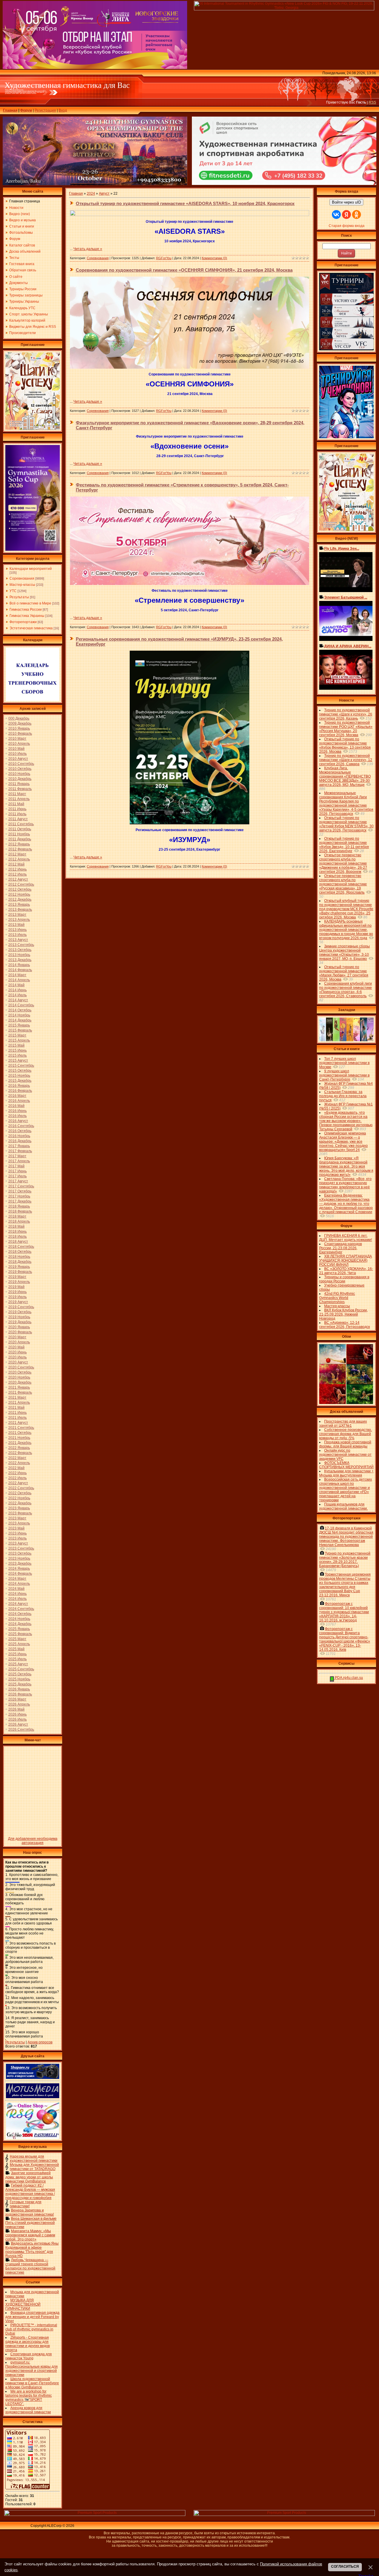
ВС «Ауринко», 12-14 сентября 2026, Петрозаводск (345, 1325)
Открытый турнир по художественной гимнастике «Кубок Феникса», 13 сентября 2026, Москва (345, 745)
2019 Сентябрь (21, 1307)
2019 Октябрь (20, 1312)
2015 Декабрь (20, 1081)
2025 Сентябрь (21, 1669)
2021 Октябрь (20, 1433)
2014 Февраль (20, 970)
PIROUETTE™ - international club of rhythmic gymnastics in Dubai (31, 2329)
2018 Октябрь (20, 1252)
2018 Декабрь (20, 1262)
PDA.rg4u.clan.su (349, 1678)
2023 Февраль (20, 1513)
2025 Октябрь (20, 1674)
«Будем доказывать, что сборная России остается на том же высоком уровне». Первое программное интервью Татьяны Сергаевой (346, 1121)
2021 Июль (17, 1418)
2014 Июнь (17, 990)
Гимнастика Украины (27, 616)
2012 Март (17, 854)
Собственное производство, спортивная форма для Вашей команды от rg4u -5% (346, 1434)
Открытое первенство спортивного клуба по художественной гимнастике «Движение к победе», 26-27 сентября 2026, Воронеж (343, 863)
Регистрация (45, 110)
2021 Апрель (19, 1403)
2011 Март (17, 794)
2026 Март (17, 1699)
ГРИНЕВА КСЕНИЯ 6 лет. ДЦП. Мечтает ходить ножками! (346, 1238)
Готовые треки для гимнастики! (26, 2204)
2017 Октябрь (20, 1191)
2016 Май (16, 1106)
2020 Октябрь (20, 1372)
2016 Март (17, 1096)
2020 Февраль (20, 1332)
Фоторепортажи (23, 622)
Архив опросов (40, 2042)
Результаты (19, 597)
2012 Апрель (19, 859)
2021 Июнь (17, 1413)
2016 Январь (19, 1086)
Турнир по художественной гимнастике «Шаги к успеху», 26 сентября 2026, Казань (346, 714)
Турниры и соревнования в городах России (344, 1279)
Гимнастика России (26, 610)
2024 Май (16, 1589)
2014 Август (18, 1000)
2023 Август (18, 1543)
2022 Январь (19, 1448)
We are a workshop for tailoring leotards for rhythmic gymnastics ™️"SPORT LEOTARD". (29, 2398)
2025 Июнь (17, 1654)
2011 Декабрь (20, 839)
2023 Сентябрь (21, 1548)
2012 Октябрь (20, 889)
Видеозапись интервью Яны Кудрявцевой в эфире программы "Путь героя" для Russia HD (32, 2250)
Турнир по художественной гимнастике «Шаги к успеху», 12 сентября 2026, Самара (346, 760)
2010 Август (18, 759)
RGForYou (164, 258)
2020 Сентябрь (21, 1367)
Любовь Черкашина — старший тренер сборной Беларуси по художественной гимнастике (30, 2266)
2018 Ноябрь (19, 1257)
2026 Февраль (20, 1694)
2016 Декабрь (20, 1141)
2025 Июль (17, 1659)
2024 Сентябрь (21, 1609)
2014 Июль (17, 995)
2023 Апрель (19, 1523)
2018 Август (18, 1242)
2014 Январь (19, 965)
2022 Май (16, 1468)
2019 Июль (17, 1297)
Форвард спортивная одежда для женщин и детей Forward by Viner (32, 2317)
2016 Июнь (17, 1111)
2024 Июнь (17, 1594)
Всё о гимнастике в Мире (30, 603)
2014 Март (17, 975)
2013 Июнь (17, 930)
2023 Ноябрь (19, 1558)
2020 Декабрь (20, 1382)
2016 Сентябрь (21, 1126)
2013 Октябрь (20, 950)
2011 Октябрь (20, 829)
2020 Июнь (17, 1352)
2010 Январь (19, 728)
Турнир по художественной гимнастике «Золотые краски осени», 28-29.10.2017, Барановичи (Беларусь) (345, 1560)
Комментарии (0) (214, 258)
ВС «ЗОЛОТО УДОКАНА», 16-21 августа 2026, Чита (346, 1271)
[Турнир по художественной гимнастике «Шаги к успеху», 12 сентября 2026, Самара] (33, 428)
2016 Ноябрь (19, 1136)
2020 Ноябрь (19, 1377)
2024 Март (17, 1579)
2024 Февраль (20, 1574)
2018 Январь (19, 1206)
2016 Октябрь (20, 1131)
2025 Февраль (20, 1634)
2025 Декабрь (20, 1684)
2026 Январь (19, 1689)
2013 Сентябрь (21, 945)
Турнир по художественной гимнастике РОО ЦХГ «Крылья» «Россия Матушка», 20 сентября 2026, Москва (346, 729)
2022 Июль (17, 1478)
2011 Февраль (20, 789)
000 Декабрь (19, 718)
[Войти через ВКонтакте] (336, 215)
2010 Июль (17, 754)
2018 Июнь (17, 1231)
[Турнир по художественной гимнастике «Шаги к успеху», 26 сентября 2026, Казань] (346, 530)
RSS (372, 102)
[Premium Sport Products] (95, 2515)
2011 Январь (19, 784)
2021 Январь (19, 1387)
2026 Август (18, 1724)
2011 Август (18, 819)
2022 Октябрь (20, 1493)
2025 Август (18, 1664)
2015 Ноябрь (19, 1076)
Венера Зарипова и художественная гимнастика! (30, 2212)
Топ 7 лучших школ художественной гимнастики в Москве (344, 1063)
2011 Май (16, 804)
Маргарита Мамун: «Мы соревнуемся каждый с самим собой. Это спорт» (30, 2235)
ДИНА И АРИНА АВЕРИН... (348, 646)
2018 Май (16, 1226)
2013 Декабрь (20, 960)
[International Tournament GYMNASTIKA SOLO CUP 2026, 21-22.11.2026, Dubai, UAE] (33, 550)
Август (104, 194)
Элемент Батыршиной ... (346, 597)
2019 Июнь (17, 1292)
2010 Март (17, 739)
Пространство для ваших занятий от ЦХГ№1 (343, 1424)
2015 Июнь (17, 1050)
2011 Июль (17, 814)
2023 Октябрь (20, 1553)
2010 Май (16, 749)
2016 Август (18, 1121)
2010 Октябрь (20, 769)
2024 (91, 194)
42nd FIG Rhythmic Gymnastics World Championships (337, 1298)
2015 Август (18, 1060)
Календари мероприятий (31, 569)
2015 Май (16, 1045)
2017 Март (17, 1156)
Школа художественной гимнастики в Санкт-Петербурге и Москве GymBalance (32, 2383)
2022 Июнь (17, 1473)
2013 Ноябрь (19, 955)
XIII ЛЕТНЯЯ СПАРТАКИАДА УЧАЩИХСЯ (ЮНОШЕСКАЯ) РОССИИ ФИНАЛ (346, 1260)
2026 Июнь (17, 1714)
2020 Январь (19, 1327)
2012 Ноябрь (19, 894)
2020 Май (16, 1347)
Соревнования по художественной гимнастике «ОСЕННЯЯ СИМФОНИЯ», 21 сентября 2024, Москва (184, 270)
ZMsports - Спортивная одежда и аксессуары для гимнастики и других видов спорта (28, 2344)
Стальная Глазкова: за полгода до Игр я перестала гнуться (343, 1096)
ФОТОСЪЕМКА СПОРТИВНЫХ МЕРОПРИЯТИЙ (346, 1465)
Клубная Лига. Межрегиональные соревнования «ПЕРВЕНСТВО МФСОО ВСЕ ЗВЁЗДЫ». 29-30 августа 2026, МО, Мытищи (345, 776)
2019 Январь (19, 1267)
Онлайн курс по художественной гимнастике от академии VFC (345, 1455)
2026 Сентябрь (21, 1729)
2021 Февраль (20, 1392)
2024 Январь (19, 1569)
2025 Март (17, 1639)
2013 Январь (19, 905)
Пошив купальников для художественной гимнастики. (343, 1506)
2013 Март (17, 915)
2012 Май (16, 864)
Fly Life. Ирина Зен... (342, 549)
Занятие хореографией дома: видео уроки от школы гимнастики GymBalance (29, 2177)
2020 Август (18, 1362)
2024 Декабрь (20, 1624)
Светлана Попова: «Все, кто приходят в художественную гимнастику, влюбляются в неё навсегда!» (345, 1185)
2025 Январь (19, 1629)
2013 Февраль (20, 910)
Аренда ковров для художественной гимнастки (28, 2410)
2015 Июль (17, 1055)
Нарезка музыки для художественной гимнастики (34, 2159)
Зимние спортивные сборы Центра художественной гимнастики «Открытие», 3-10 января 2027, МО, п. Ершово (345, 952)
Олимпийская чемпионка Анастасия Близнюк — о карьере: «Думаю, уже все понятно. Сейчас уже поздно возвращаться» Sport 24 (343, 1142)
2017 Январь (19, 1146)
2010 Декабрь (20, 779)
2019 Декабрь (20, 1322)
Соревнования (22, 578)
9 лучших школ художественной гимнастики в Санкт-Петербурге (344, 1075)
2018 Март (17, 1216)
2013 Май (16, 925)
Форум (26, 110)
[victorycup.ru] (346, 349)
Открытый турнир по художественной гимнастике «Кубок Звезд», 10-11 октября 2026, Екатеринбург (344, 845)
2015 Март (17, 1035)
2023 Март (17, 1518)
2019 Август (18, 1302)
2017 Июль (17, 1176)
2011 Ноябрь (19, 834)
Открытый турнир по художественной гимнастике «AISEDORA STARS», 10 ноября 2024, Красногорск (185, 203)
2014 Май (16, 985)
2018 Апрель (19, 1221)
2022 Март (17, 1458)
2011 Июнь (17, 809)
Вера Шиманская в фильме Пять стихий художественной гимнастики (31, 2223)
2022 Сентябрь (21, 1488)
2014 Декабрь (20, 1020)
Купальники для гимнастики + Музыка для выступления (346, 1473)
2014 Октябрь (20, 1010)
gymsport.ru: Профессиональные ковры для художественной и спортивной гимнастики (32, 2369)
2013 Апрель (19, 920)
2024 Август (18, 1604)
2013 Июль (17, 935)
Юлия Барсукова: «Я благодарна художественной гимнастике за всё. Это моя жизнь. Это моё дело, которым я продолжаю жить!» (346, 1166)
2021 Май (16, 1408)
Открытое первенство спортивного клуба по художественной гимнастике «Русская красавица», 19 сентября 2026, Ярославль (343, 884)
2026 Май (16, 1709)
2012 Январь (19, 844)
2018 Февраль (20, 1211)
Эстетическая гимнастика (31, 628)
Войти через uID (346, 202)
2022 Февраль (20, 1453)
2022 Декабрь (20, 1503)
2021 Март (17, 1397)
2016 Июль (17, 1116)
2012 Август (18, 879)
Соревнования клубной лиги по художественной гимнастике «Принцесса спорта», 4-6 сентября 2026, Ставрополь (346, 990)
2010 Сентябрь (21, 764)
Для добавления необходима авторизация (33, 1841)
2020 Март (17, 1337)
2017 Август (18, 1181)
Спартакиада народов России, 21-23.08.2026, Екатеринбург (341, 1248)
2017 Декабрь (20, 1201)
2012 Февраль (20, 849)
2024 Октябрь (20, 1614)
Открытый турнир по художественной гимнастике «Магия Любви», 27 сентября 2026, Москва (344, 973)
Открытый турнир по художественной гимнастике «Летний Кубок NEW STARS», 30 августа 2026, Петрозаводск (346, 824)
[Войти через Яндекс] (346, 215)
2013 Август (18, 940)
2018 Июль (17, 1237)
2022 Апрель (19, 1463)
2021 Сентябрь (21, 1428)
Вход (63, 110)
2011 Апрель (19, 799)
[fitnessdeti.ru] (284, 184)
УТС (13, 591)
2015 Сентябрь (21, 1065)
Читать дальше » (88, 249)
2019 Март (17, 1277)
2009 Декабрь (20, 723)
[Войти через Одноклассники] (356, 215)
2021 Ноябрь (19, 1438)
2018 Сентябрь (21, 1247)
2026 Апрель (19, 1704)
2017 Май (16, 1166)
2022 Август (18, 1483)
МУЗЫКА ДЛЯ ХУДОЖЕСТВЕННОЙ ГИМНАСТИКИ (23, 2304)
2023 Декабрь (20, 1563)
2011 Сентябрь (21, 824)
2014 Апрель (19, 980)
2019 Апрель (19, 1282)
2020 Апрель (19, 1342)
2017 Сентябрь (21, 1186)
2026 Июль (17, 1719)
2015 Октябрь (20, 1071)
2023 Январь (19, 1508)
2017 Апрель (19, 1161)
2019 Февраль (20, 1272)
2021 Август (18, 1423)
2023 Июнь (17, 1533)
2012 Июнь (17, 869)
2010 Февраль (20, 734)
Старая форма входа (347, 226)
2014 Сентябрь (21, 1005)
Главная (10, 110)
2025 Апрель (19, 1644)
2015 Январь (19, 1025)
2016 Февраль (20, 1091)
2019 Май (16, 1287)
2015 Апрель (19, 1040)
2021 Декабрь (20, 1443)
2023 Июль (17, 1538)
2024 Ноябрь (19, 1619)
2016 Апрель (19, 1101)
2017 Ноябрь (19, 1196)
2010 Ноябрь (19, 774)
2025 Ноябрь (19, 1679)
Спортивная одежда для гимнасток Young (29, 2356)
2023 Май (16, 1528)
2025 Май (16, 1649)
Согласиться (345, 2567)
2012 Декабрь (20, 899)
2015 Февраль (20, 1030)
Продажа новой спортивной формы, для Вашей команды (345, 1444)
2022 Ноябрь (19, 1498)
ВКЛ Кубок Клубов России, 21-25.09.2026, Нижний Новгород (343, 1314)
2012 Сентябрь (21, 884)
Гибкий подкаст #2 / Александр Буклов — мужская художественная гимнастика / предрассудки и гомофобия (30, 2192)
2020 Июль (17, 1357)
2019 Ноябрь (19, 1317)
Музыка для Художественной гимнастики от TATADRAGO (34, 2167)
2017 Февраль (20, 1151)
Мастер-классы (22, 585)
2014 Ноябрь (19, 1015)
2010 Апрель (19, 744)
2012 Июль (17, 874)
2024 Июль (17, 1599)
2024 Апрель (19, 1584)
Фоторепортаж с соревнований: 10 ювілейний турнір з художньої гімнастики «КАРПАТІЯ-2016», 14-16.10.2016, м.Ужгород (344, 1612)
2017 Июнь (17, 1171)
